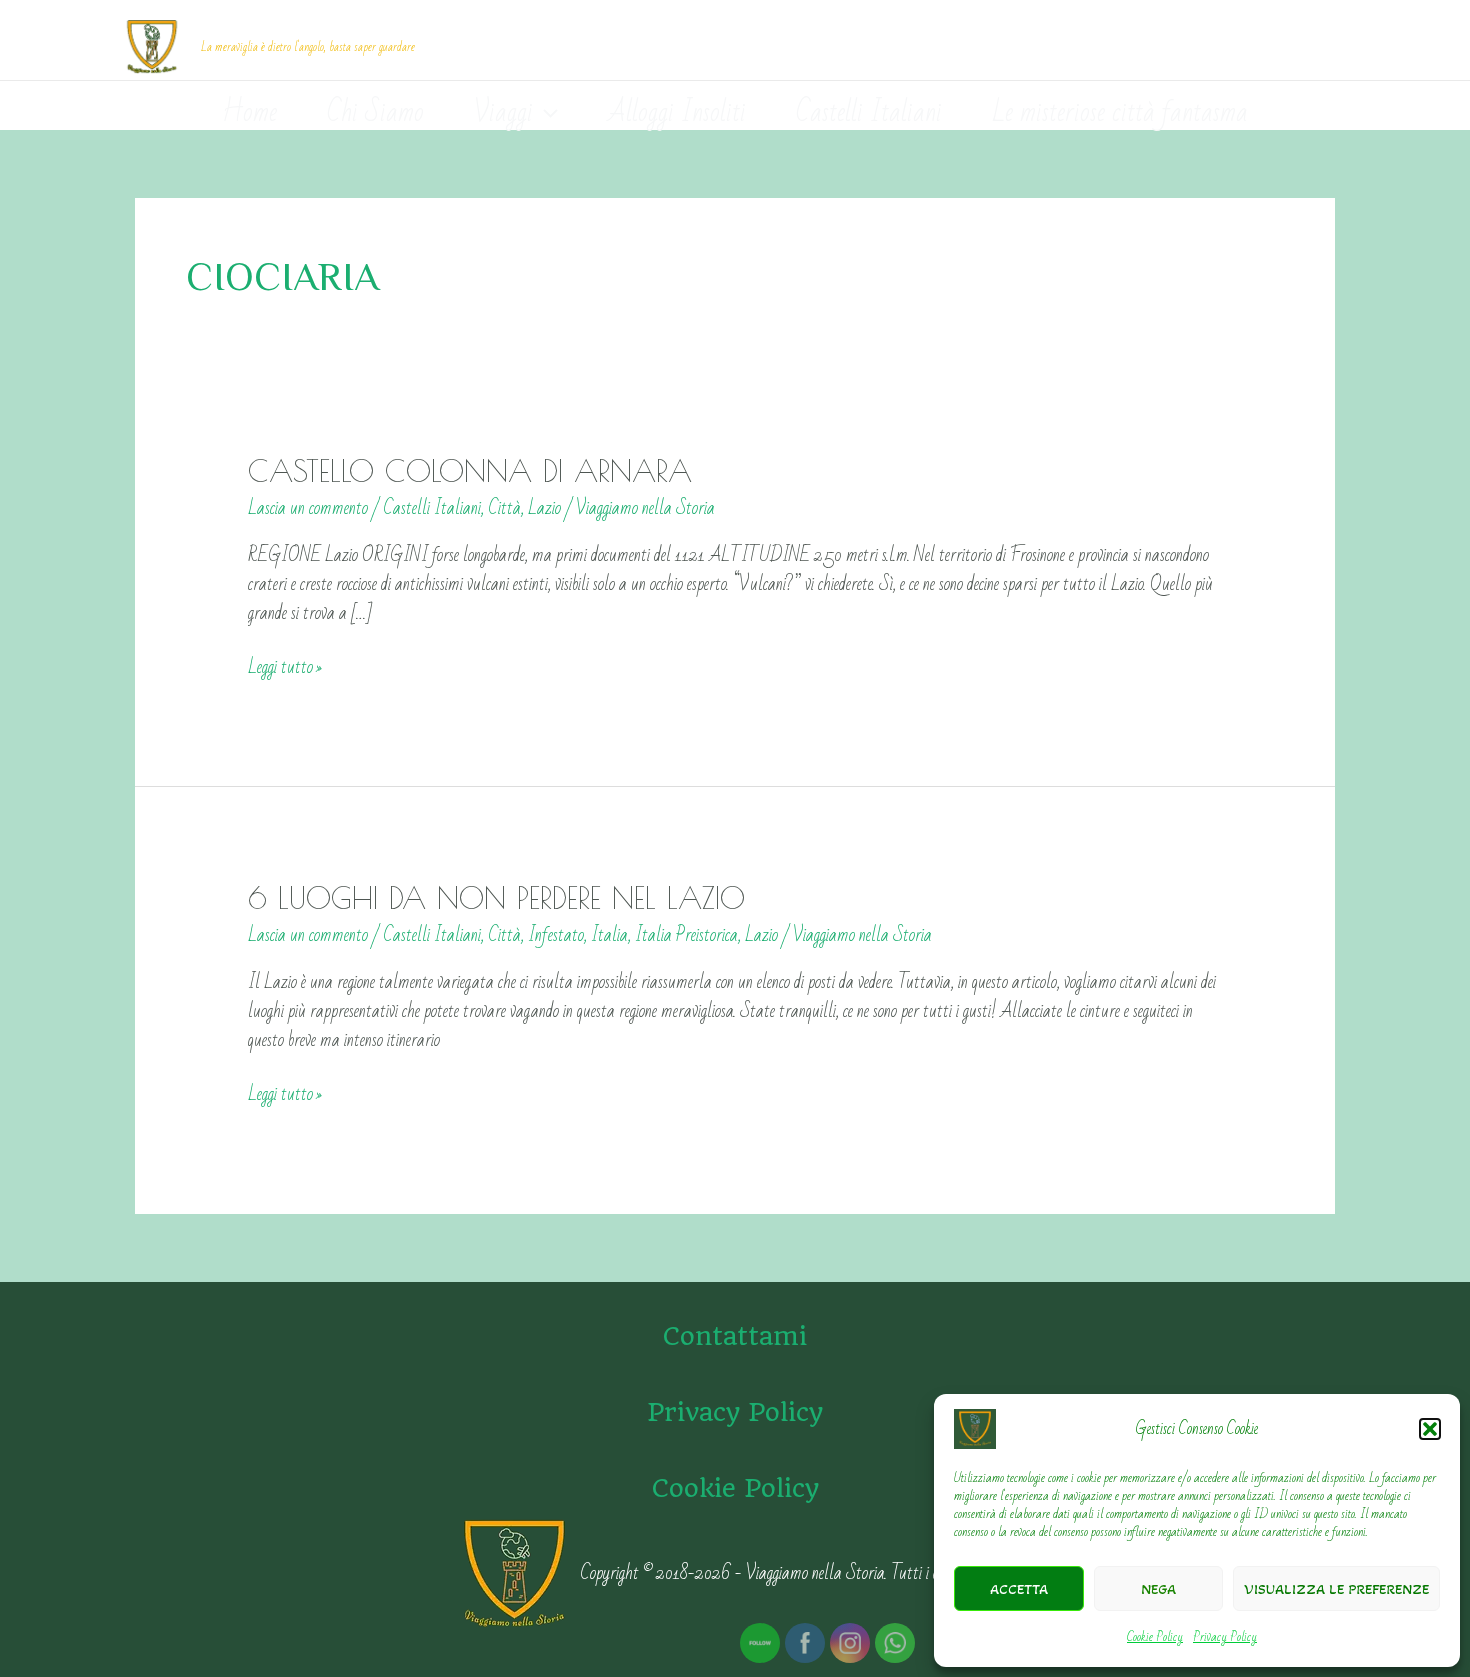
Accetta (1019, 1589)
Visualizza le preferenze (1336, 1589)
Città (504, 508)
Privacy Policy (1225, 1637)
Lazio (544, 508)
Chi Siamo (375, 104)
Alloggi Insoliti (677, 104)
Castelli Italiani (869, 104)
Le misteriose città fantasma (1120, 104)
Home (249, 104)
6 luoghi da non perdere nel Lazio (496, 897)
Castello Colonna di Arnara (470, 470)
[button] (1430, 1429)
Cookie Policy (1155, 1637)
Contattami (735, 1336)
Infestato (556, 935)
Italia (609, 935)
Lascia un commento (308, 508)
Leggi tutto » (285, 667)
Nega (1158, 1589)
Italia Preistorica (686, 935)
